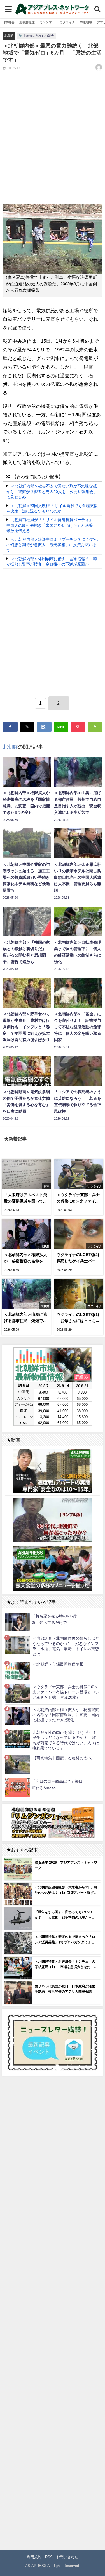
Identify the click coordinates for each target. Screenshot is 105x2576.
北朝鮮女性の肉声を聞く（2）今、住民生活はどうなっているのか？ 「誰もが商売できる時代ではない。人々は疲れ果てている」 (66, 1740)
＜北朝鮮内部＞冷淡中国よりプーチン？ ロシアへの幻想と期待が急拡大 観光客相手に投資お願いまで (52, 545)
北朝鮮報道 (27, 22)
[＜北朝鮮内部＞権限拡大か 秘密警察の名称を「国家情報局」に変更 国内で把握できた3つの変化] (18, 1716)
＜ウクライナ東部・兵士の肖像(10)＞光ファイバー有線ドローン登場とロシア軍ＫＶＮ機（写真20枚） (66, 1692)
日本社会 (8, 22)
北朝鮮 (9, 35)
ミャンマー (47, 22)
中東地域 (86, 22)
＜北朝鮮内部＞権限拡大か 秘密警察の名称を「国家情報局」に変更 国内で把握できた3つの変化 (66, 1715)
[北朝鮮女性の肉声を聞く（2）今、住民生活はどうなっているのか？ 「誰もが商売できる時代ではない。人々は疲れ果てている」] (18, 1739)
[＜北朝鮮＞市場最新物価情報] (18, 1670)
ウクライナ (67, 22)
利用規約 (34, 2557)
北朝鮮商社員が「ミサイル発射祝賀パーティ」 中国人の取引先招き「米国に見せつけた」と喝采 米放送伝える (52, 525)
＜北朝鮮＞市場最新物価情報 (58, 1664)
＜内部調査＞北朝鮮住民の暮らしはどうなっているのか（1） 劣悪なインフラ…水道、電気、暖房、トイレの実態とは (66, 1646)
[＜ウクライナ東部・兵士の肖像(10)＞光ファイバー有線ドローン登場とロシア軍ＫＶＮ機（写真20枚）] (18, 1693)
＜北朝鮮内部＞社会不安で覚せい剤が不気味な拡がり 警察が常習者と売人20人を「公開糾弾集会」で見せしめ (52, 492)
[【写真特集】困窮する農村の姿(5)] (18, 1765)
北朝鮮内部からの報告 (39, 36)
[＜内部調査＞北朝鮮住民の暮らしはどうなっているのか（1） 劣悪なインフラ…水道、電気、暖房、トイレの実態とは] (18, 1645)
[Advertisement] (53, 142)
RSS (49, 2557)
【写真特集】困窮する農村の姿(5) (62, 1758)
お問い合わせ (67, 2557)
